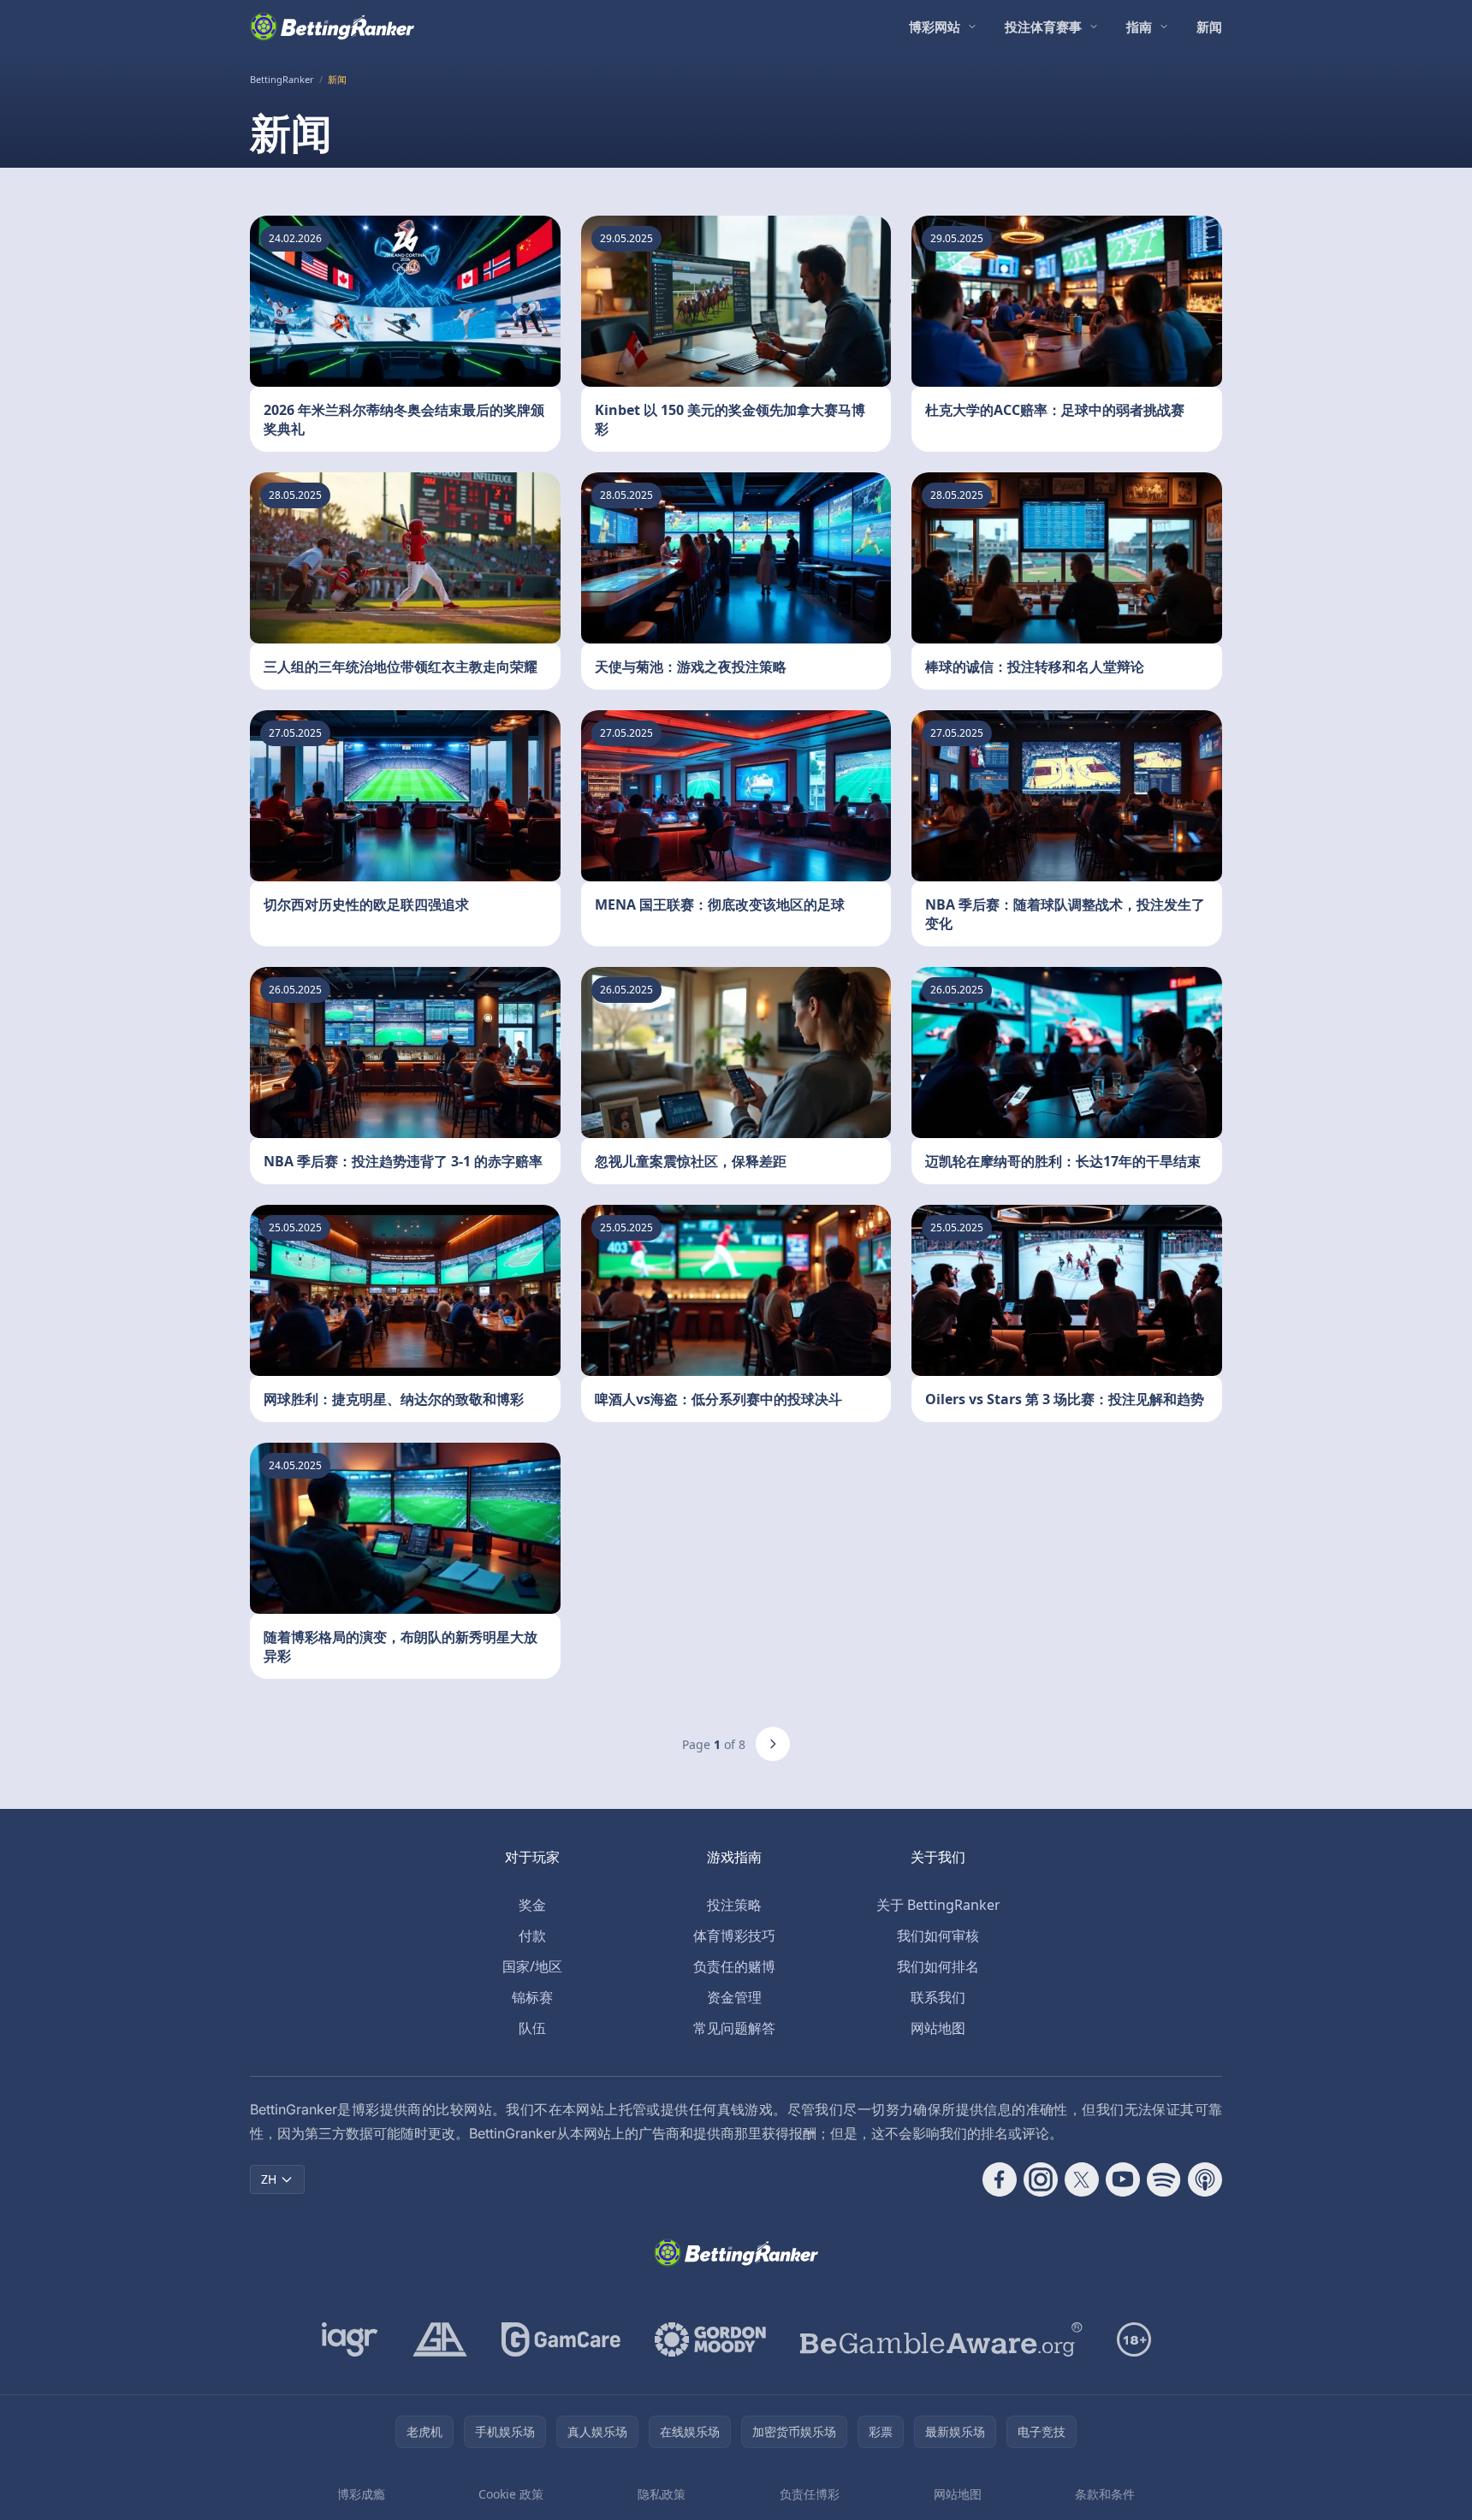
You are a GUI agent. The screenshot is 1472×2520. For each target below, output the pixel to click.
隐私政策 (662, 2494)
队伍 (532, 2028)
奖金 (532, 1905)
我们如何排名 (938, 1966)
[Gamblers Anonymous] (440, 2339)
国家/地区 (532, 1966)
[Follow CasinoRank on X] (1082, 2179)
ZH (269, 2179)
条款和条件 (1105, 2494)
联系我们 (938, 1997)
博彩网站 (935, 27)
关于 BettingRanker (938, 1905)
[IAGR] (350, 2339)
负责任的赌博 (734, 1966)
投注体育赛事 (1043, 27)
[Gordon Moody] (710, 2339)
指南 (1139, 27)
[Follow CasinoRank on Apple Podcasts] (1205, 2179)
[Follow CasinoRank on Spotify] (1164, 2179)
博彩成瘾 (361, 2494)
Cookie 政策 (511, 2494)
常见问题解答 (734, 2028)
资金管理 (734, 1997)
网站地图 (938, 2028)
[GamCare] (561, 2339)
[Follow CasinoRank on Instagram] (1041, 2179)
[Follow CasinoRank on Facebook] (1000, 2179)
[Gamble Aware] (941, 2339)
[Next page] (773, 1744)
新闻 (1209, 27)
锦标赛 (532, 1997)
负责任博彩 (810, 2494)
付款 (532, 1936)
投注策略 (734, 1905)
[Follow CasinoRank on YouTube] (1123, 2179)
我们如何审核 (938, 1936)
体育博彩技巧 (734, 1936)
